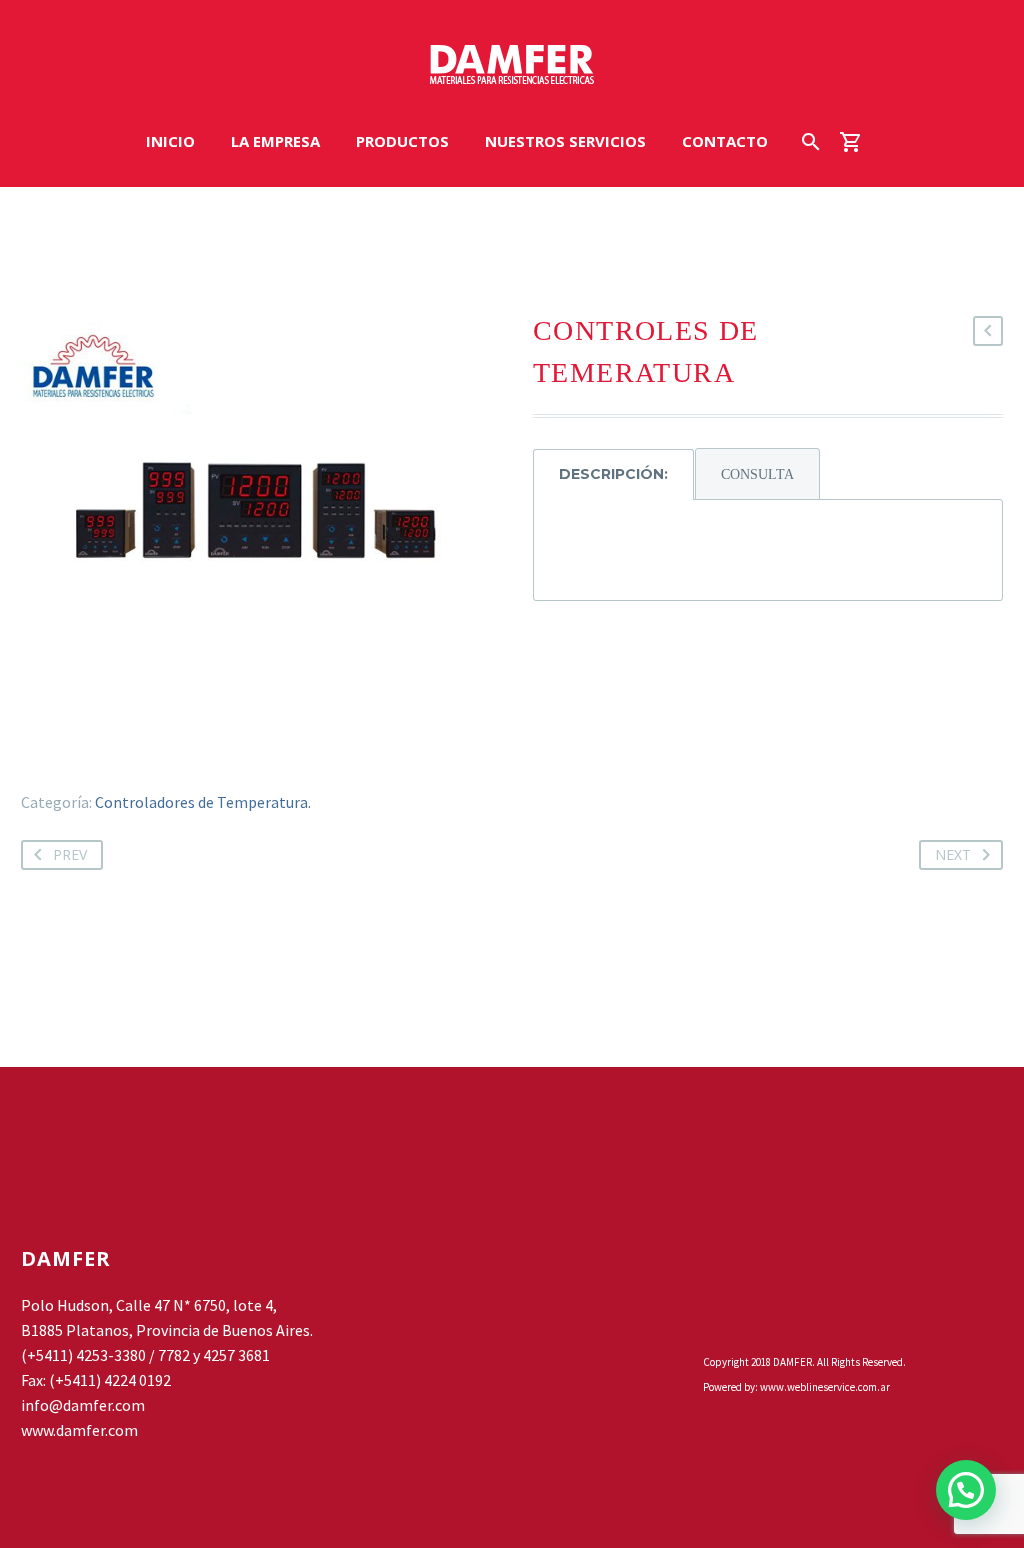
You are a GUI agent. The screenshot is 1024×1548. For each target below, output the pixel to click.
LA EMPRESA (275, 141)
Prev (70, 854)
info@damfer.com (83, 1405)
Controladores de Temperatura (201, 802)
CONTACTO (725, 141)
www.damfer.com (79, 1430)
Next (953, 854)
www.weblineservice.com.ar (825, 1387)
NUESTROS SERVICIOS (565, 141)
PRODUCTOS (402, 141)
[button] (966, 1490)
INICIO (170, 141)
